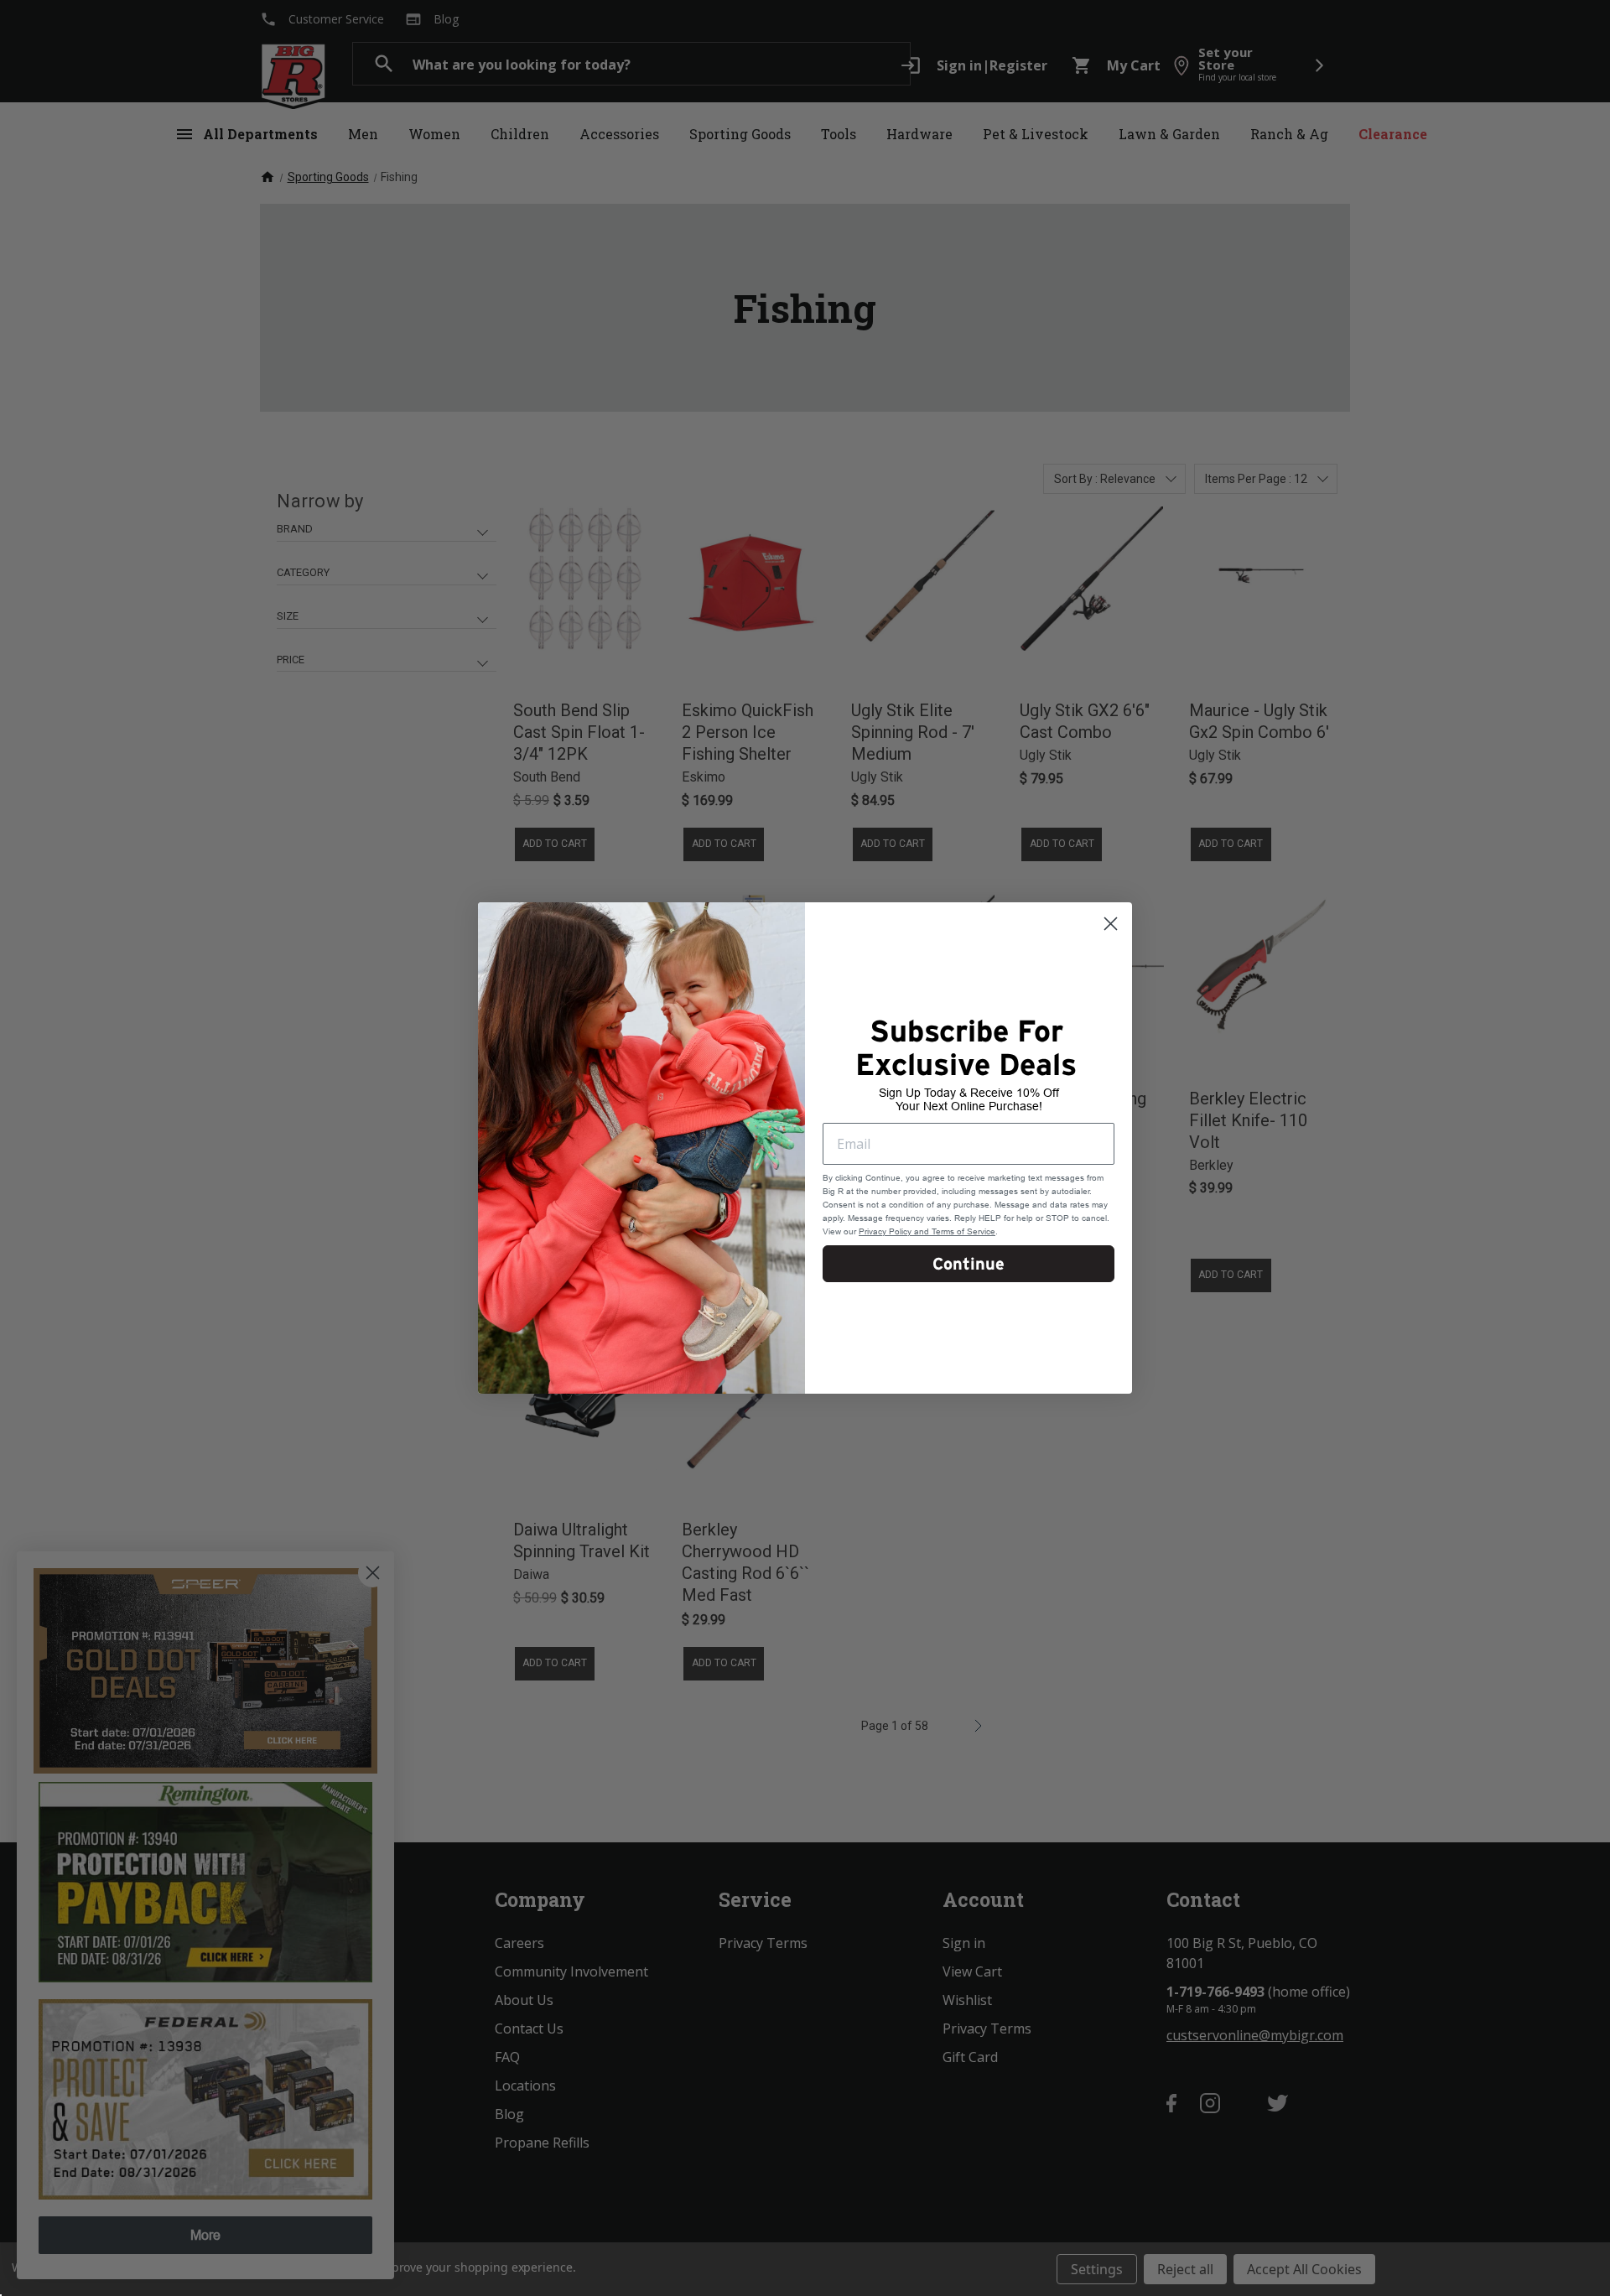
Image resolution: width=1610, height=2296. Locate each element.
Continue (969, 1264)
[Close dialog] (1111, 924)
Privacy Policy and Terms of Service (927, 1231)
